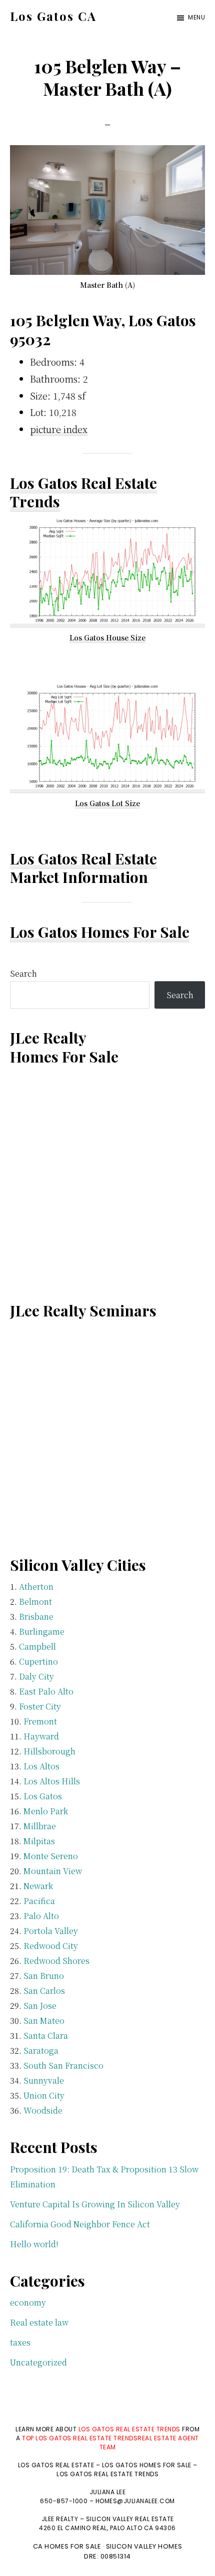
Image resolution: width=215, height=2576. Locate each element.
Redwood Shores (56, 1961)
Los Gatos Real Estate (83, 859)
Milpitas (39, 1841)
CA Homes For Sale (67, 2546)
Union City (44, 2095)
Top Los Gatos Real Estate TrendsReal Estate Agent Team (110, 2443)
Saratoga (41, 2050)
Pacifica (39, 1901)
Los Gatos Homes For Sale (100, 932)
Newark (38, 1886)
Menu (196, 17)
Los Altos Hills (52, 1781)
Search (23, 973)
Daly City (36, 1676)
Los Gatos (43, 1796)
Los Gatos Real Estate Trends (83, 492)
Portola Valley (51, 1931)
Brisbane (36, 1616)
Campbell (37, 1646)
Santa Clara (46, 2036)
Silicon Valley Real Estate (130, 2519)
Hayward (41, 1736)
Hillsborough (49, 1751)
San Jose (40, 2006)
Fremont (40, 1721)
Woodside (43, 2110)
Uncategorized (38, 2362)
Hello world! (34, 2244)
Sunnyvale (44, 2080)
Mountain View (53, 1871)
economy (28, 2302)
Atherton (36, 1587)
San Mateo (44, 2021)
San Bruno (44, 1976)
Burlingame (42, 1631)
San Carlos (44, 1991)
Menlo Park (46, 1811)
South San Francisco (63, 2065)
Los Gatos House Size (107, 638)
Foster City (40, 1706)
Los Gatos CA (53, 16)
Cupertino (38, 1661)
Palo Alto (41, 1916)
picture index (59, 429)
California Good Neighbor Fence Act (80, 2224)
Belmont (35, 1602)
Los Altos (41, 1766)
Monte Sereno (51, 1856)
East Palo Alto (46, 1691)
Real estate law (39, 2322)
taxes (20, 2342)
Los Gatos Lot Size (107, 803)
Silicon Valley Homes (144, 2546)
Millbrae (40, 1826)
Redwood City (51, 1946)
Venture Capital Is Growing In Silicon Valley (95, 2204)
